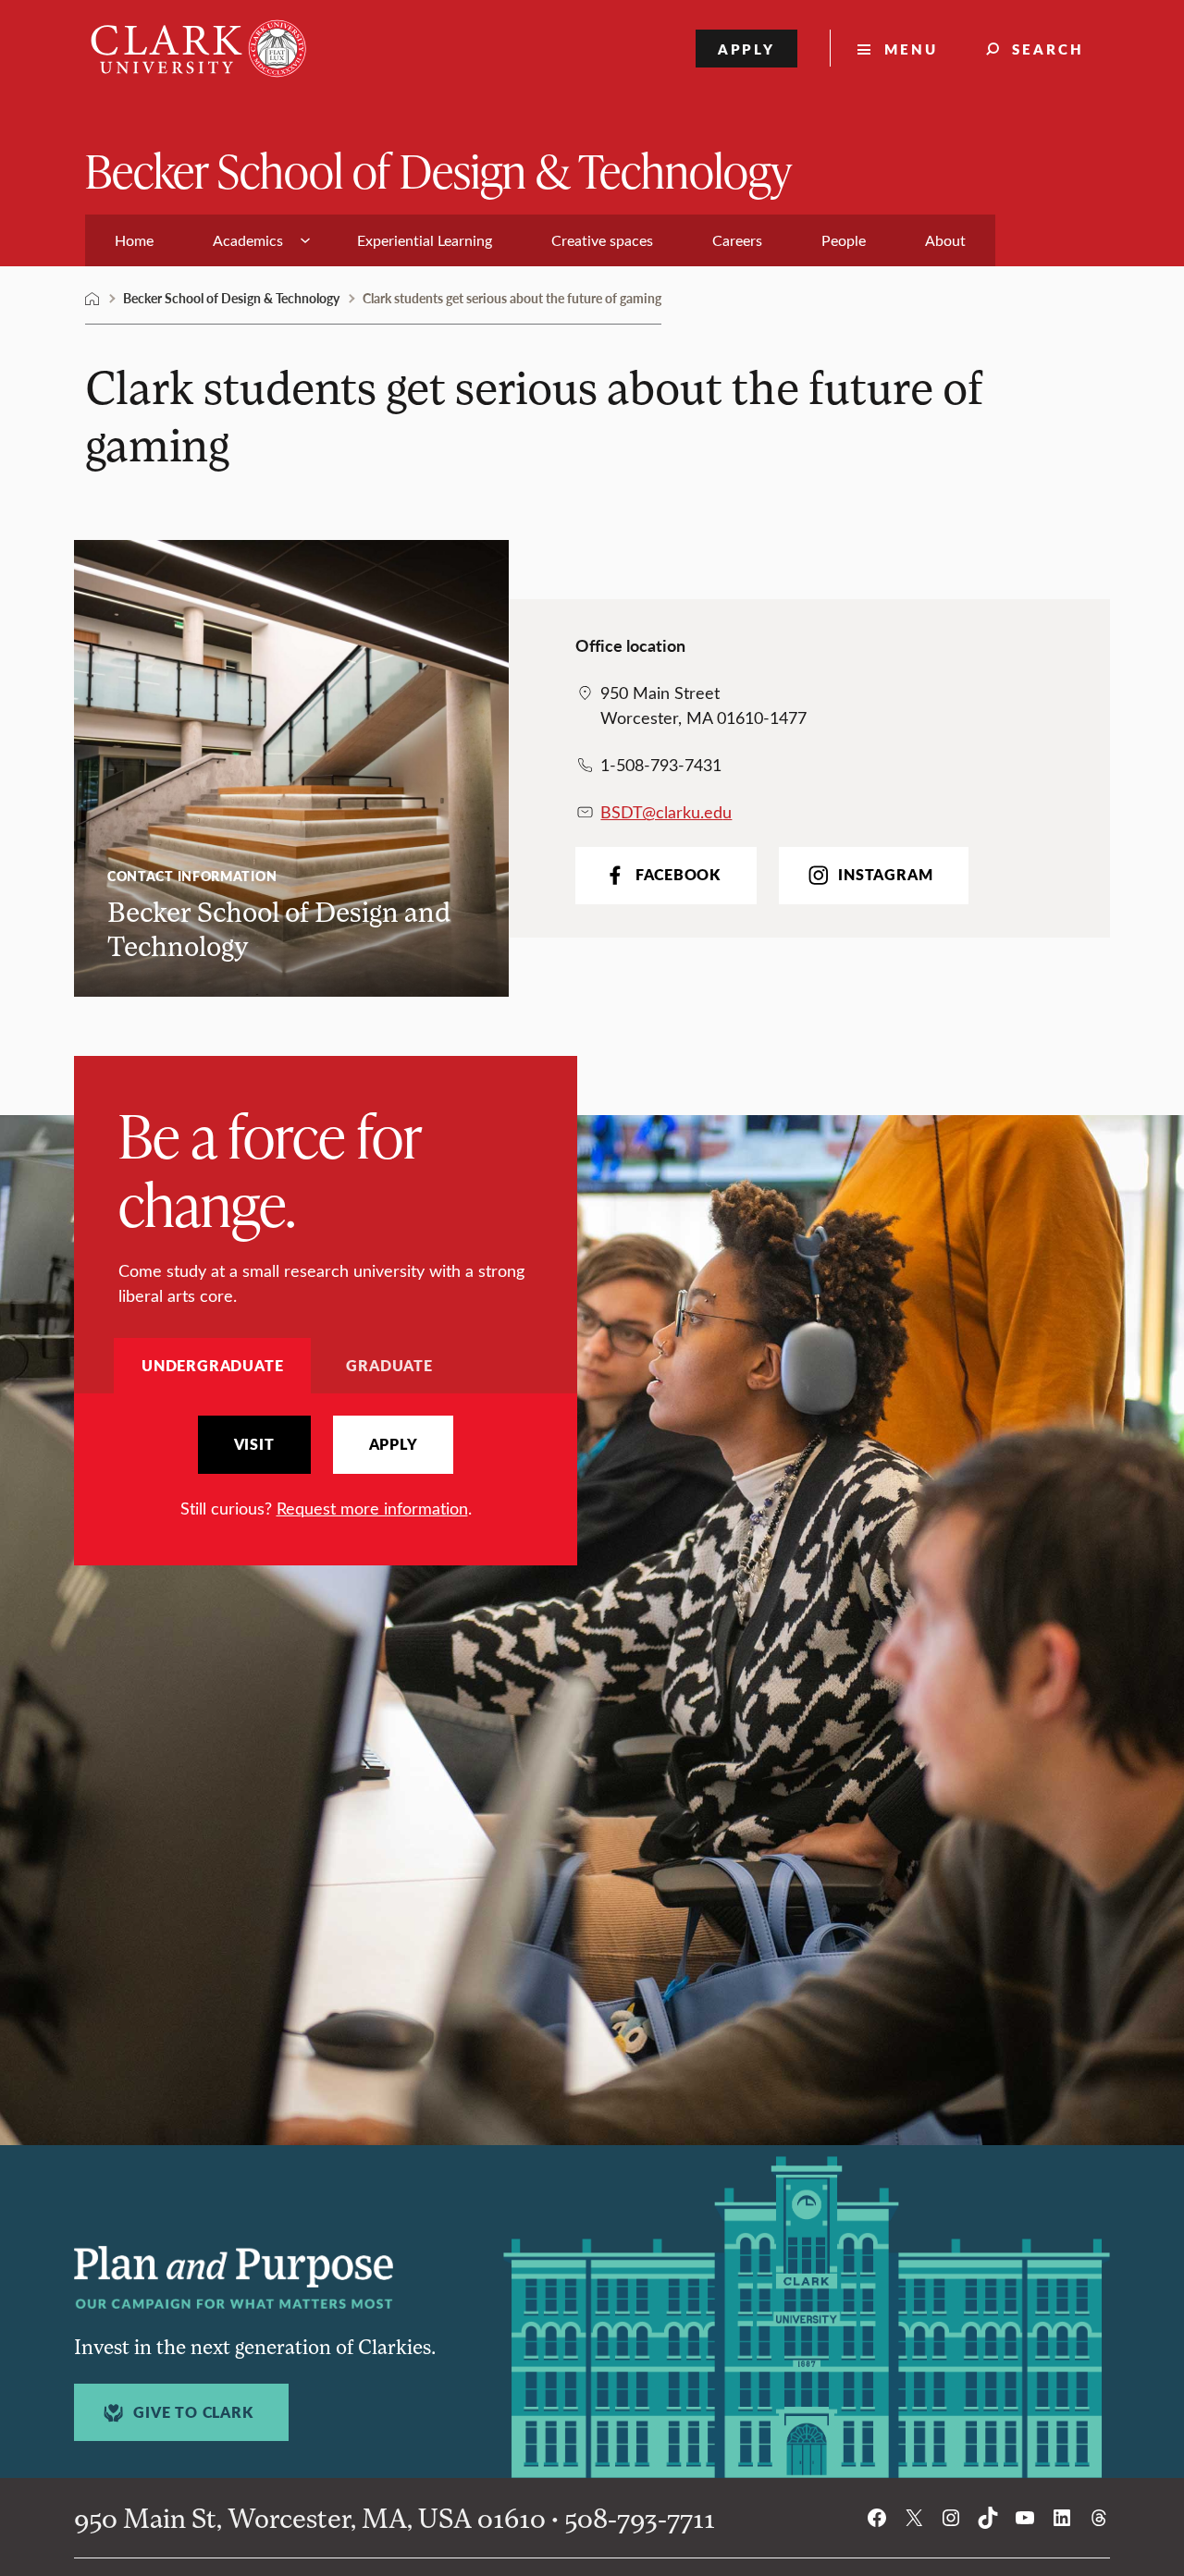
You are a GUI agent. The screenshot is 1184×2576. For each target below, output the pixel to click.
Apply (747, 49)
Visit (254, 1444)
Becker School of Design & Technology (438, 170)
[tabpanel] (326, 1468)
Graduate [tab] (389, 1365)
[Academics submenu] (305, 240)
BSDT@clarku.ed (661, 812)
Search (1048, 49)
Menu (911, 49)
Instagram (885, 875)
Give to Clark (193, 2412)
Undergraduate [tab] (212, 1365)
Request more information (372, 1508)
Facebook (678, 875)
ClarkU (92, 299)
